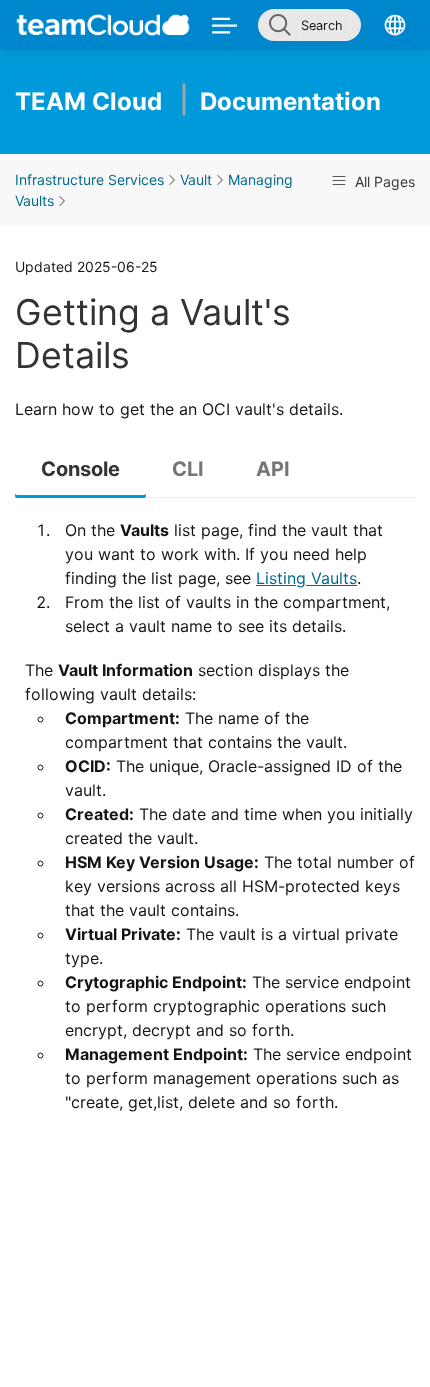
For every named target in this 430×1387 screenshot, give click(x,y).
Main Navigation (224, 24)
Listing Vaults (306, 578)
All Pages (383, 181)
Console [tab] (80, 469)
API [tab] (273, 469)
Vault (196, 179)
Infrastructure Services (89, 179)
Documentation (198, 101)
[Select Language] (395, 24)
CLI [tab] (188, 469)
